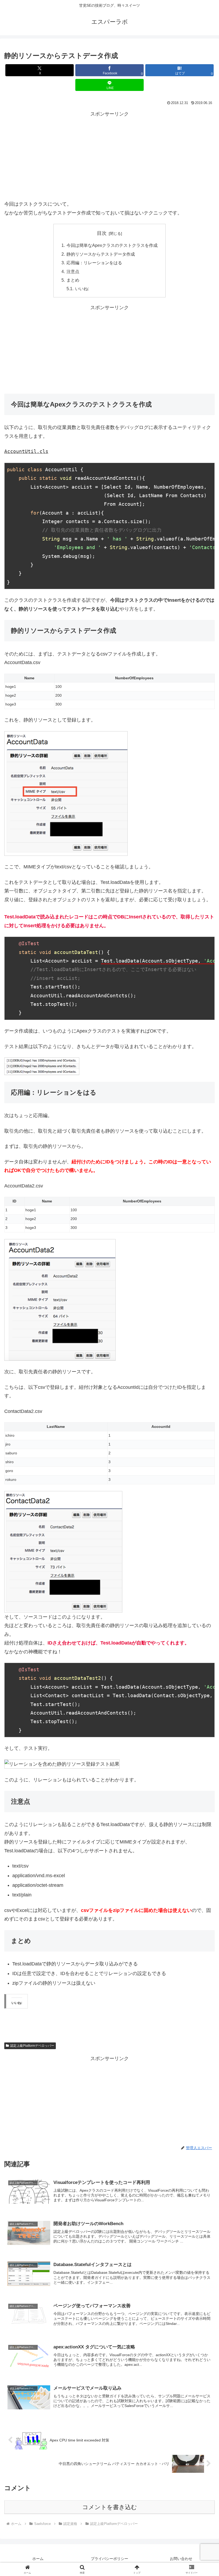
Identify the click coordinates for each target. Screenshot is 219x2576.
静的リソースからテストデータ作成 (101, 254)
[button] (203, 1426)
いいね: (82, 289)
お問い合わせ (181, 2559)
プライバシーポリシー (109, 2559)
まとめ (73, 280)
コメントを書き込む (110, 2507)
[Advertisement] (109, 156)
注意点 (73, 271)
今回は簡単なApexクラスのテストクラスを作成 (112, 245)
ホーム (38, 2559)
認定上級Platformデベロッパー (32, 2046)
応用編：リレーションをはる (94, 263)
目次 (102, 233)
